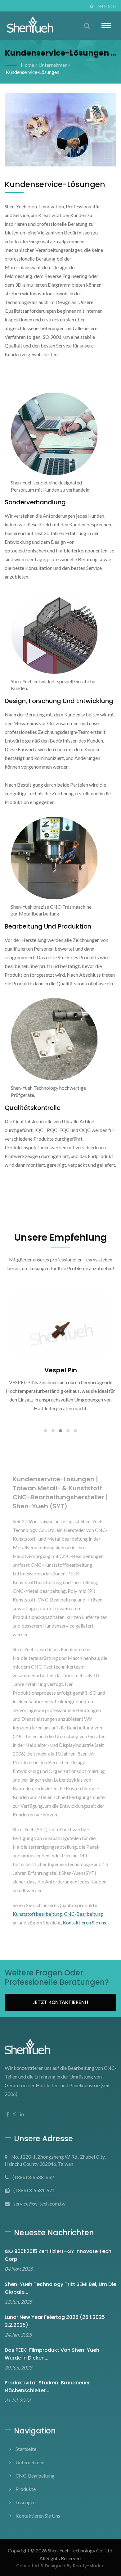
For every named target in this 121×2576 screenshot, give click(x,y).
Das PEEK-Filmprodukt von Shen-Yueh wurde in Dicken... (52, 2354)
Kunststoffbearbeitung (37, 1914)
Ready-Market (89, 2566)
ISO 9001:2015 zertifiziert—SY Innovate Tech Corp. (58, 2255)
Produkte (26, 2489)
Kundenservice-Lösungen (33, 72)
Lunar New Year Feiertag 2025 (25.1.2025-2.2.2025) (56, 2321)
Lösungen (26, 2502)
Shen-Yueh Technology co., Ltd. (81, 2550)
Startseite (26, 2449)
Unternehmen (53, 65)
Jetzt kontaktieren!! (61, 2002)
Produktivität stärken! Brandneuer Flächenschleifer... (47, 2387)
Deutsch (107, 7)
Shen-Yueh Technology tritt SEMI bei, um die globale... (60, 2288)
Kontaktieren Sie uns (84, 1922)
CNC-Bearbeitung (83, 1914)
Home (27, 65)
